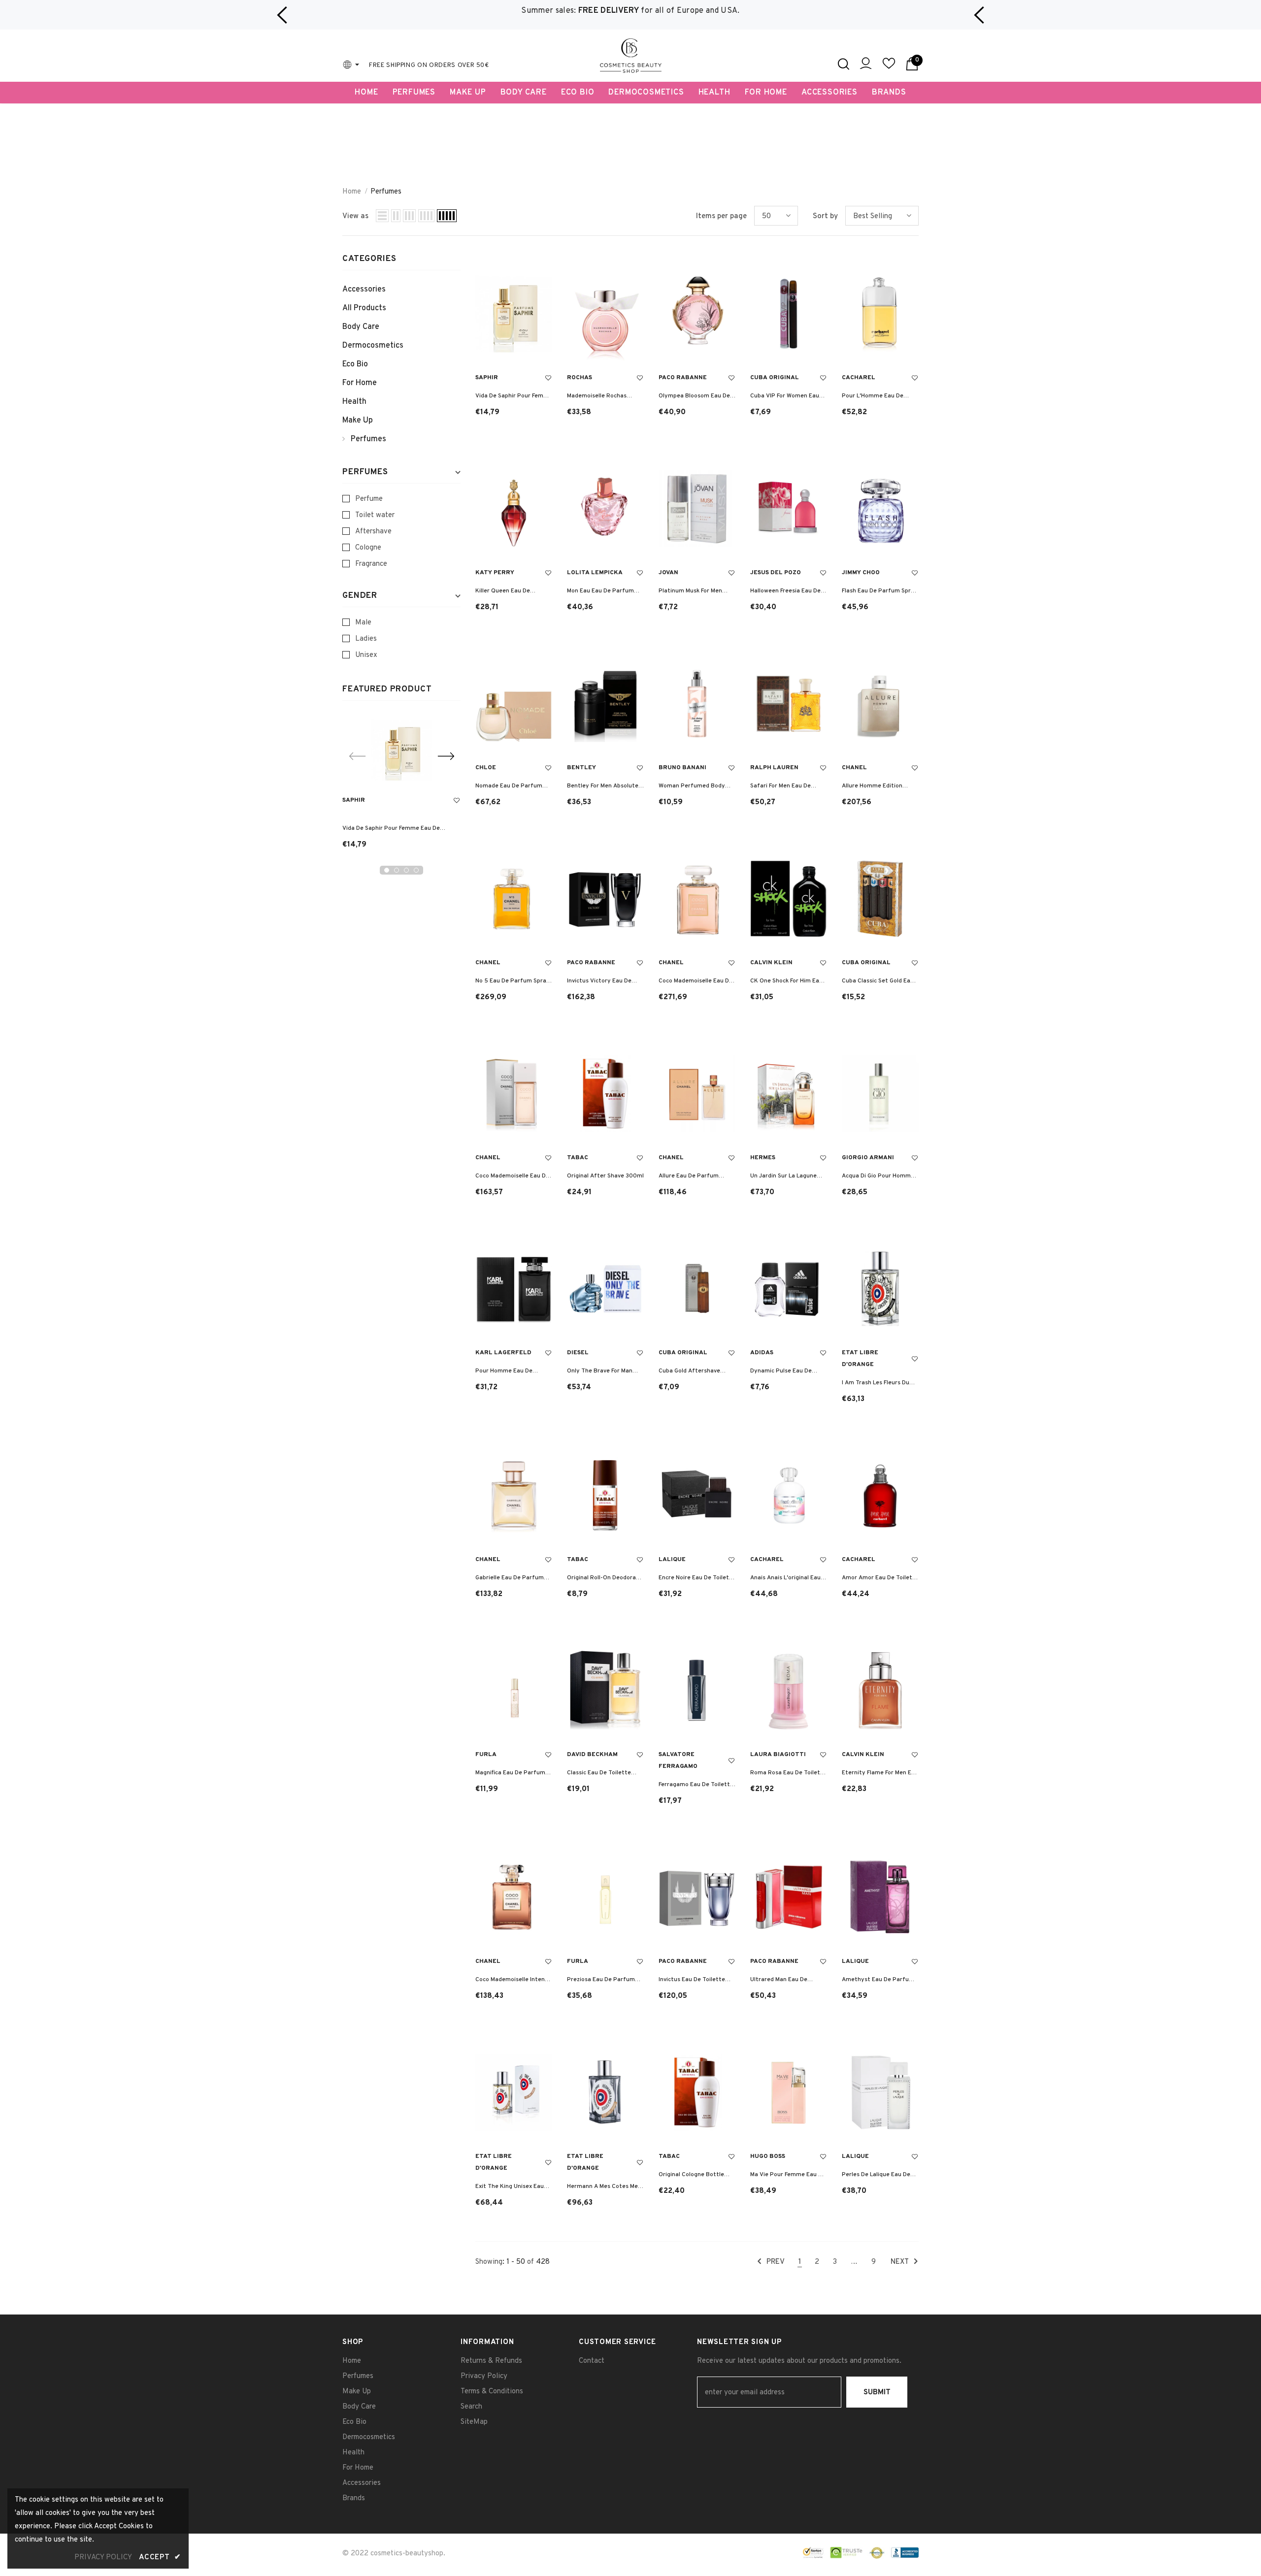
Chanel (854, 768)
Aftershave (373, 532)
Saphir (354, 800)
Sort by (825, 216)
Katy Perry (495, 573)
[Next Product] (446, 756)
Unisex (366, 655)
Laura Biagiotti (778, 1755)
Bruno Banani (682, 768)
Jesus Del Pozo (776, 573)
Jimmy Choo (861, 573)
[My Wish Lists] (889, 68)
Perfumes (386, 192)
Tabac (578, 1158)
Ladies (366, 639)
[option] (630, 11)
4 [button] (416, 870)
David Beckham (592, 1755)
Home (352, 192)
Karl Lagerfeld (503, 1353)
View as (355, 216)
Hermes (763, 1158)
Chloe (486, 768)
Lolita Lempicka (595, 573)
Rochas (580, 378)
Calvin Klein (771, 963)
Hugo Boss (768, 2156)
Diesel (578, 1353)
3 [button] (406, 870)
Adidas (762, 1353)
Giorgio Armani (868, 1158)
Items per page (721, 216)
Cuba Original (775, 378)
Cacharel (859, 378)
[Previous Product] (357, 756)
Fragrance (371, 564)
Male (363, 623)
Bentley (581, 768)
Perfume (369, 499)
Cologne (368, 548)
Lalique (672, 1560)
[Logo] (631, 56)
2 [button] (397, 870)
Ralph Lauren (774, 768)
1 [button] (387, 870)
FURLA (486, 1755)
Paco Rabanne (683, 378)
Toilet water (375, 515)
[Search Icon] (844, 64)
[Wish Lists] (457, 801)
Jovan (668, 573)
